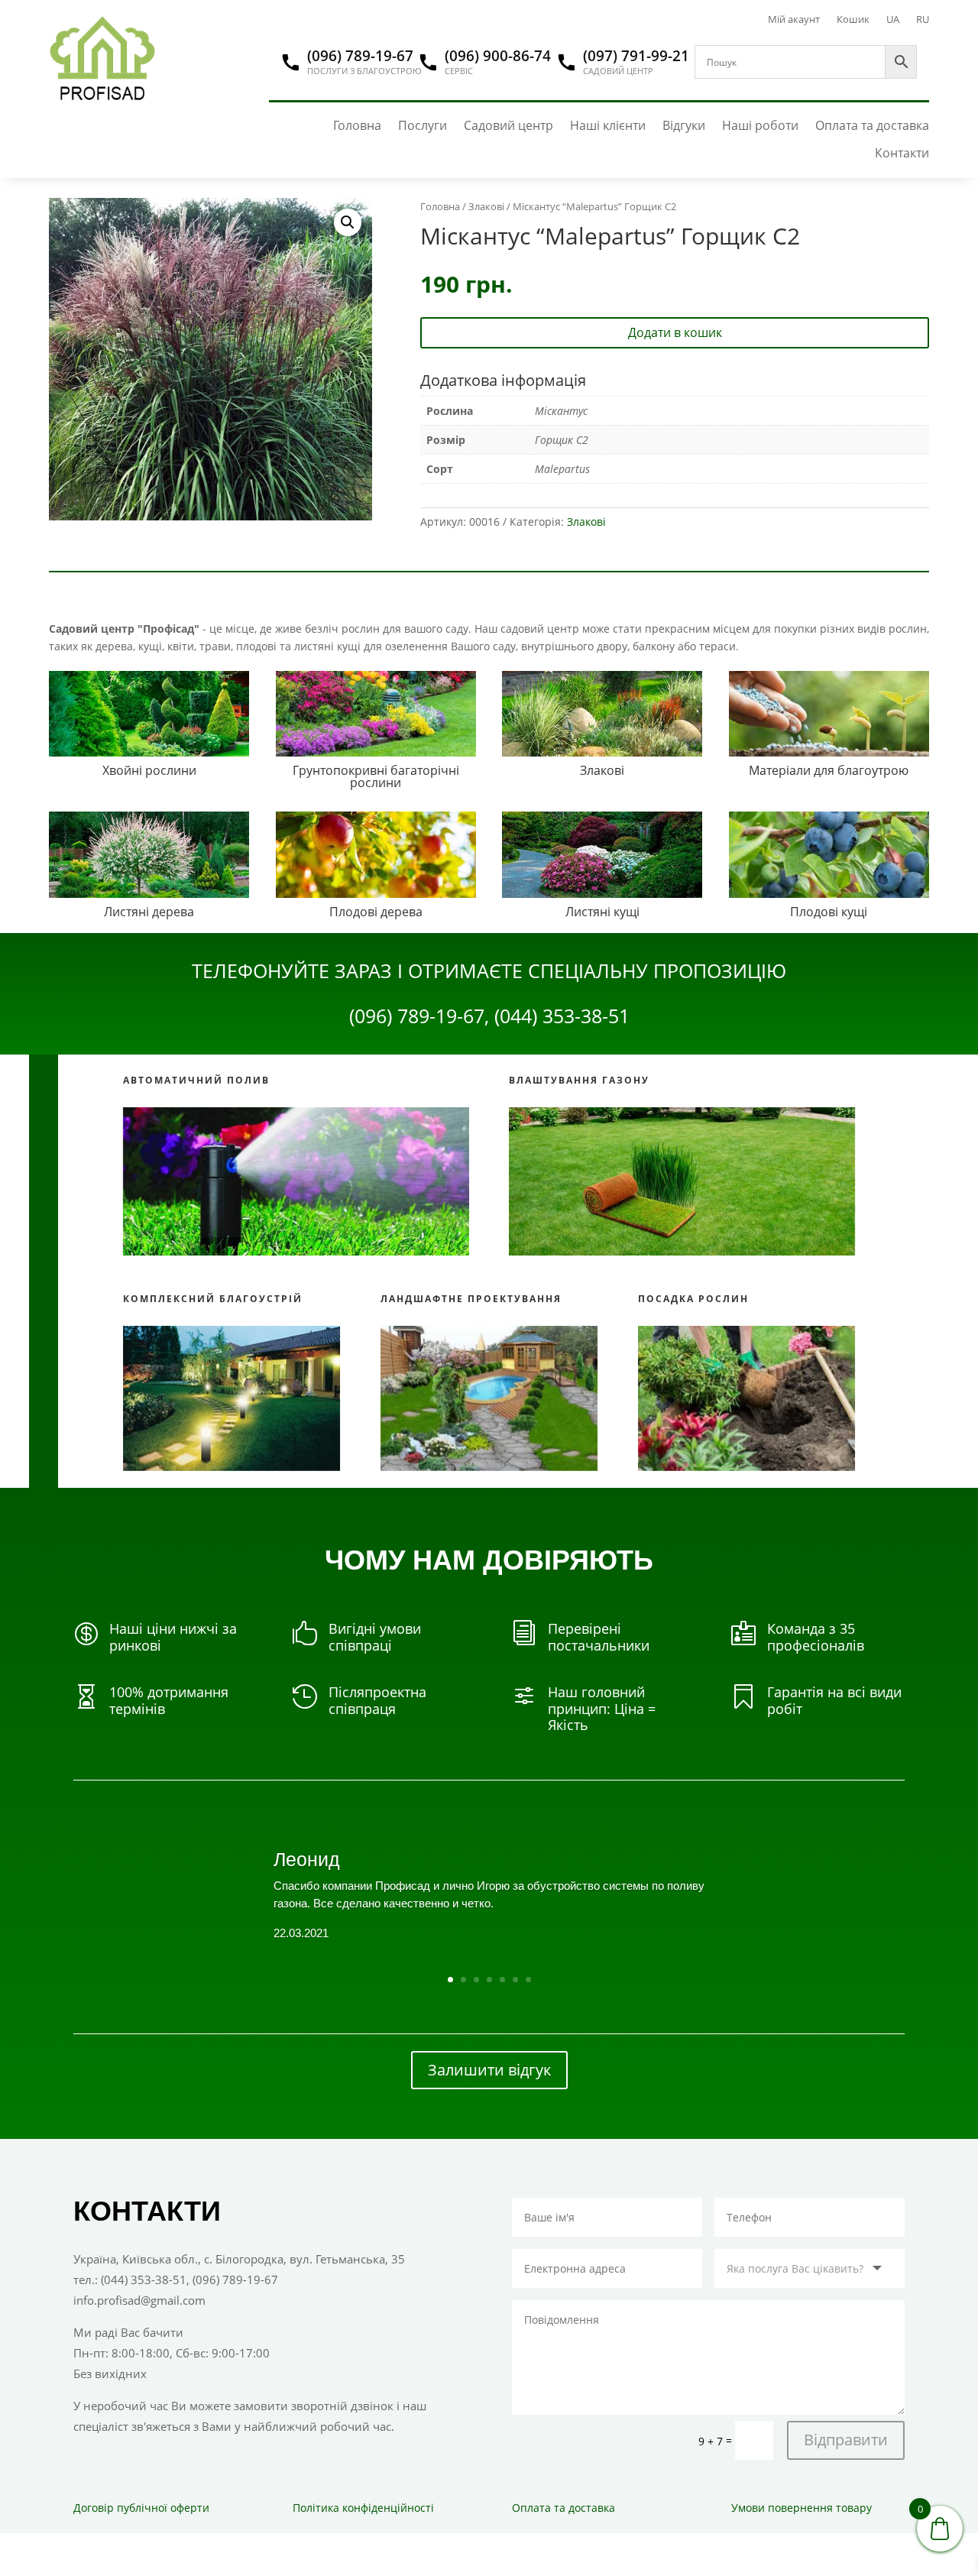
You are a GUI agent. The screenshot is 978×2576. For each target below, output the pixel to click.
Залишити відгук (489, 2070)
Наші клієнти (608, 126)
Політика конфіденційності (363, 2508)
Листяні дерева (149, 912)
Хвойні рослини (149, 770)
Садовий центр (508, 126)
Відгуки (684, 126)
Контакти (902, 153)
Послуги (423, 126)
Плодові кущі (829, 912)
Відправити (846, 2440)
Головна (357, 126)
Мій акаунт (794, 20)
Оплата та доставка (872, 126)
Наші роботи (760, 126)
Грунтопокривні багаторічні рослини (376, 776)
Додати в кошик (675, 332)
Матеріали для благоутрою (829, 770)
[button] (348, 222)
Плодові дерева (376, 912)
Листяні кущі (602, 912)
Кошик (853, 20)
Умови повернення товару (802, 2508)
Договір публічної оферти (141, 2508)
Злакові (486, 206)
